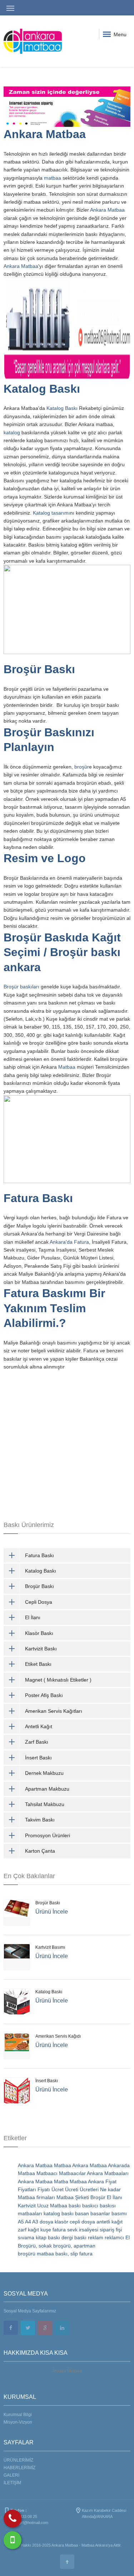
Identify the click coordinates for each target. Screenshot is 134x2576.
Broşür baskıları (21, 987)
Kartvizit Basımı (50, 1947)
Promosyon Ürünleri (48, 1835)
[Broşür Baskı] (17, 1913)
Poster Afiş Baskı (44, 1695)
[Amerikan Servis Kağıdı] (17, 2046)
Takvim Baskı (40, 1820)
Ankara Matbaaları (108, 2173)
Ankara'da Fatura (69, 1242)
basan (82, 2213)
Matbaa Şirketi (73, 2197)
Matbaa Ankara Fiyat (93, 2182)
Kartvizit (27, 2206)
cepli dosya (82, 2222)
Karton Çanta (40, 1851)
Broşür (98, 2197)
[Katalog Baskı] (17, 2001)
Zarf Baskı (37, 1742)
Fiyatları (27, 2189)
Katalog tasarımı (51, 513)
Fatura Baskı (38, 1198)
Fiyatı (44, 2189)
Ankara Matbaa (45, 134)
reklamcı (114, 2237)
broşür (82, 767)
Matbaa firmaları (36, 2197)
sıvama (26, 2237)
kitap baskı (48, 2237)
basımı (119, 2213)
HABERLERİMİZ (19, 2468)
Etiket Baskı (38, 1664)
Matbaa (67, 1067)
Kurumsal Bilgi (18, 2415)
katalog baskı (59, 2213)
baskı (75, 2206)
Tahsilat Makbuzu (45, 1804)
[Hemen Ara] (13, 2519)
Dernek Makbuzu (44, 1773)
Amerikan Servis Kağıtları (54, 1711)
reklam (96, 2237)
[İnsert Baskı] (17, 2090)
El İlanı (33, 1617)
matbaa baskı (52, 2254)
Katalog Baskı (42, 389)
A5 (21, 2222)
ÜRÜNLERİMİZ (18, 2460)
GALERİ (11, 2475)
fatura (59, 2230)
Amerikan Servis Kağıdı (58, 2036)
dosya (46, 2222)
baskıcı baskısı (99, 2206)
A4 (28, 2222)
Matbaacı (47, 2173)
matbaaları (30, 2213)
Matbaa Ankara (71, 2165)
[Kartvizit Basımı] (17, 1957)
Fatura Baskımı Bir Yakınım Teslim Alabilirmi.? (54, 1308)
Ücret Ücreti (65, 2189)
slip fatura (81, 2254)
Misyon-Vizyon (18, 2422)
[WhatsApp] (13, 2540)
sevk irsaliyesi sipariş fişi (95, 2230)
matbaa (53, 178)
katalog (13, 433)
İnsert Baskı (38, 1758)
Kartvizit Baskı (41, 1649)
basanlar (100, 2213)
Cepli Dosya (39, 1602)
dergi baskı (74, 2237)
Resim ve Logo (45, 858)
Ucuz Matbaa (52, 2206)
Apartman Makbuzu (47, 1789)
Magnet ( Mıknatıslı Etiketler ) (58, 1680)
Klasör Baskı (39, 1633)
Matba (61, 2182)
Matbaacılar (72, 2173)
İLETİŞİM (12, 2483)
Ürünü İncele (52, 1912)
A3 (35, 2222)
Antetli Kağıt (39, 1726)
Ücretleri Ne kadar (100, 2189)
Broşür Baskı (41, 669)
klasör (61, 2222)
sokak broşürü (55, 2246)
